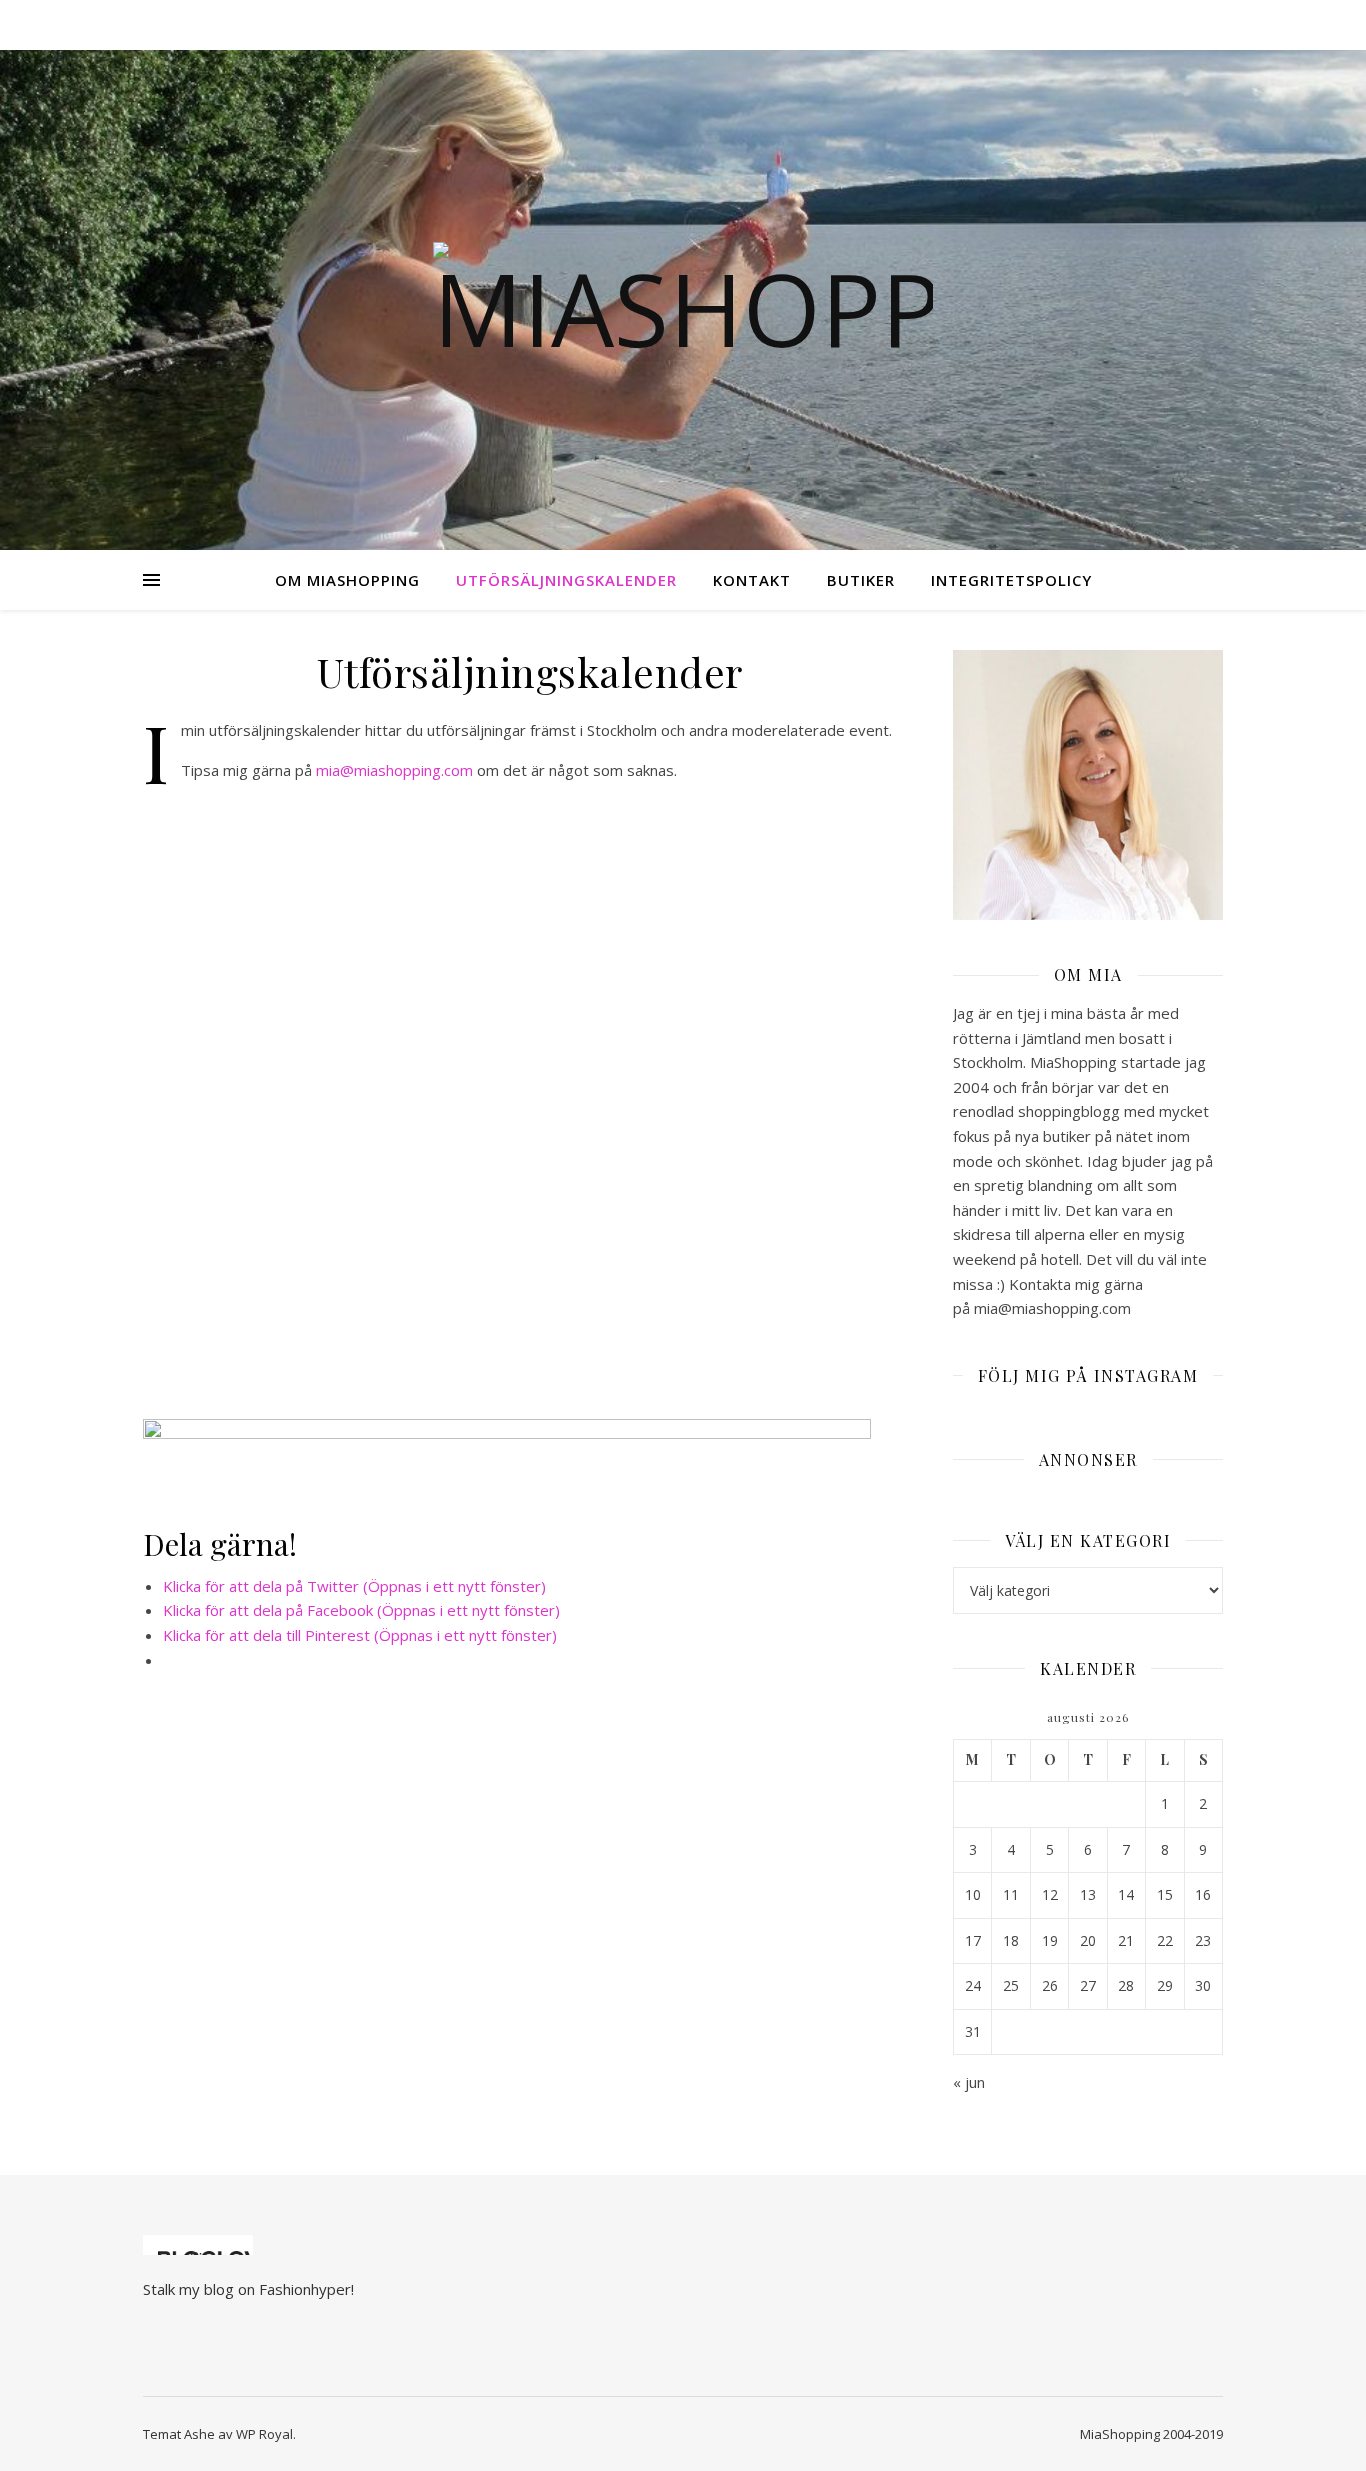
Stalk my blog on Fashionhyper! (248, 2289)
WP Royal (264, 2434)
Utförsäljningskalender (566, 580)
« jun (969, 2082)
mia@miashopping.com (394, 770)
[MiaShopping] (683, 300)
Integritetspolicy (1011, 580)
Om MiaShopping (347, 580)
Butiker (861, 580)
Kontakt (752, 580)
